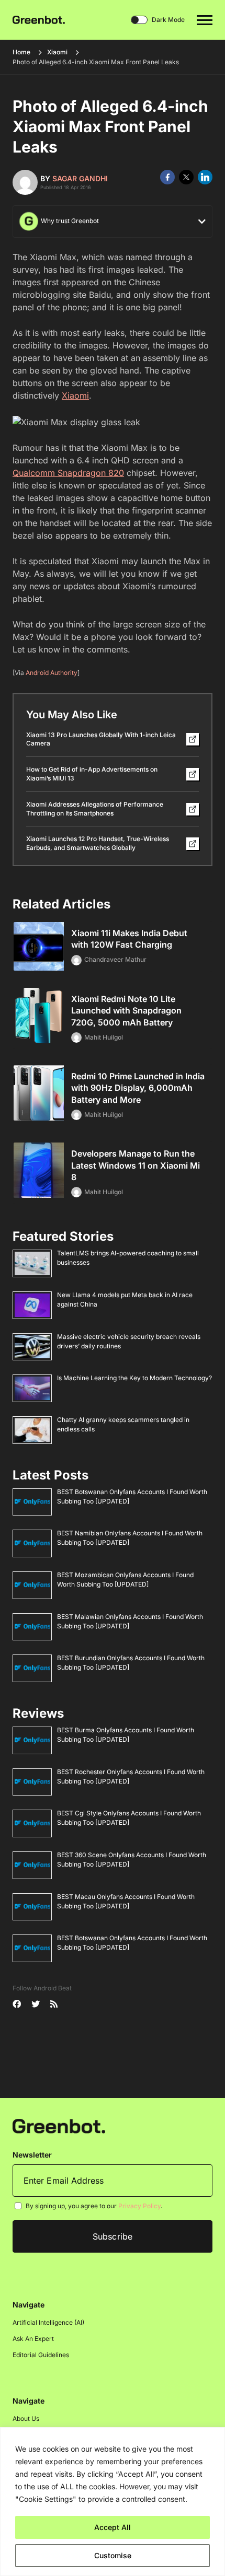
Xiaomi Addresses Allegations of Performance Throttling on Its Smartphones (95, 809)
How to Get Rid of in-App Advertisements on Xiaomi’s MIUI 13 (92, 774)
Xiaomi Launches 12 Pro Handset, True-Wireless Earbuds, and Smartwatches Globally (98, 843)
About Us (26, 2418)
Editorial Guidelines (41, 2355)
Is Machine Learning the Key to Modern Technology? (134, 1378)
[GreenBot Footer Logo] (59, 2125)
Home (21, 52)
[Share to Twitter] (186, 177)
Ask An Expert (33, 2339)
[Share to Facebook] (167, 177)
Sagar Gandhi (80, 178)
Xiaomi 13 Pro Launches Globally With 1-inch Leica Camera (101, 739)
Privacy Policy (139, 2206)
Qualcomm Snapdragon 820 (68, 473)
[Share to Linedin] (205, 177)
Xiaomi (57, 52)
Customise (113, 2555)
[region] (113, 2502)
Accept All (113, 2527)
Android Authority (52, 673)
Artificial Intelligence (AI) (48, 2322)
